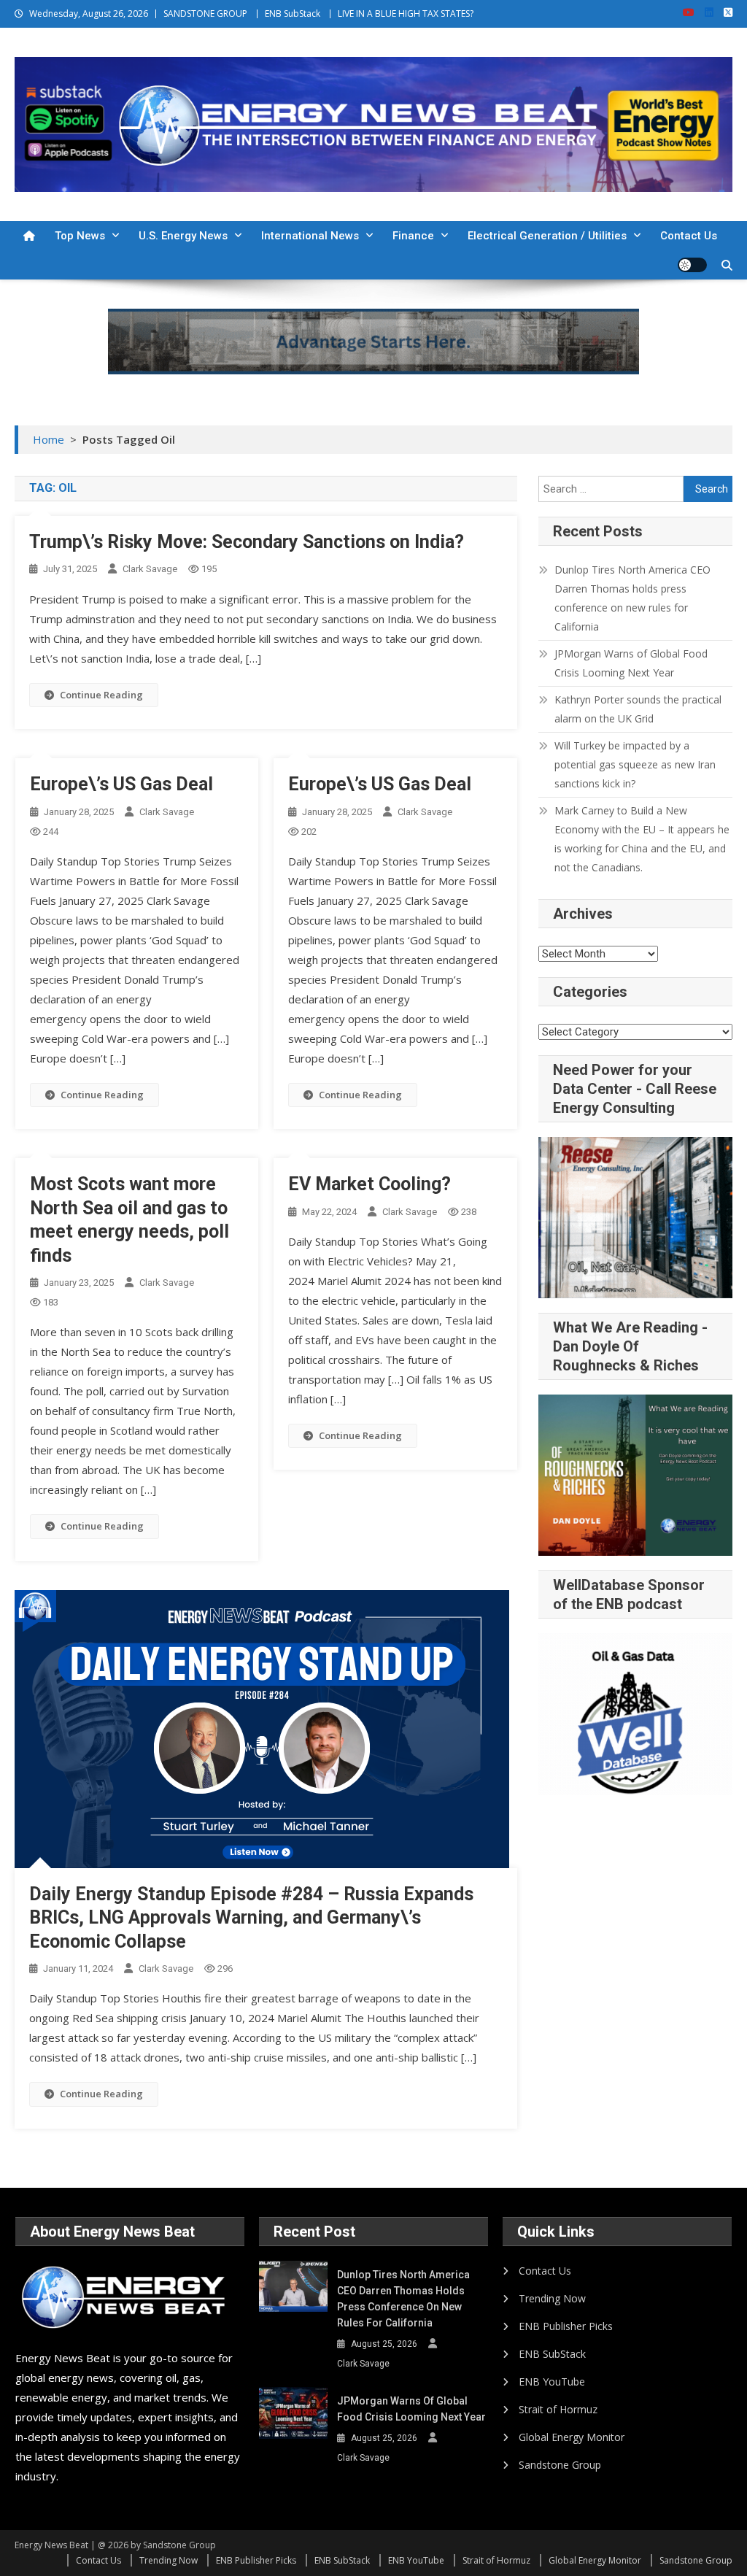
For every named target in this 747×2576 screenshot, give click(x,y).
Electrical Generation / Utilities (547, 236)
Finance (413, 236)
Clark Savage (150, 569)
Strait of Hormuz (558, 2409)
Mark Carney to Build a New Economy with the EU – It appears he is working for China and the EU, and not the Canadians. (642, 839)
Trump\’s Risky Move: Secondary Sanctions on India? (247, 542)
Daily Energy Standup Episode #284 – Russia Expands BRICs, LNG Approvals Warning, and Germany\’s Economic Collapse (251, 1918)
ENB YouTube (552, 2382)
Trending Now (552, 2298)
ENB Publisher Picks (566, 2326)
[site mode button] (692, 265)
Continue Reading (101, 695)
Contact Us (689, 236)
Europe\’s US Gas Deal (121, 784)
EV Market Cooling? (369, 1184)
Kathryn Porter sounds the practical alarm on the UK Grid (638, 709)
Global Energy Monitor (572, 2437)
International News (310, 236)
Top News (80, 236)
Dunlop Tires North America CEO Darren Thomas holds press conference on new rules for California (632, 598)
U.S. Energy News (183, 236)
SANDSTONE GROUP (205, 14)
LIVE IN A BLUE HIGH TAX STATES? (406, 14)
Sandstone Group (560, 2465)
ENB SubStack (293, 14)
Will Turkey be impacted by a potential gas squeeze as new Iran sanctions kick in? (635, 764)
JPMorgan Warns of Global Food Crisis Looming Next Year (631, 663)
